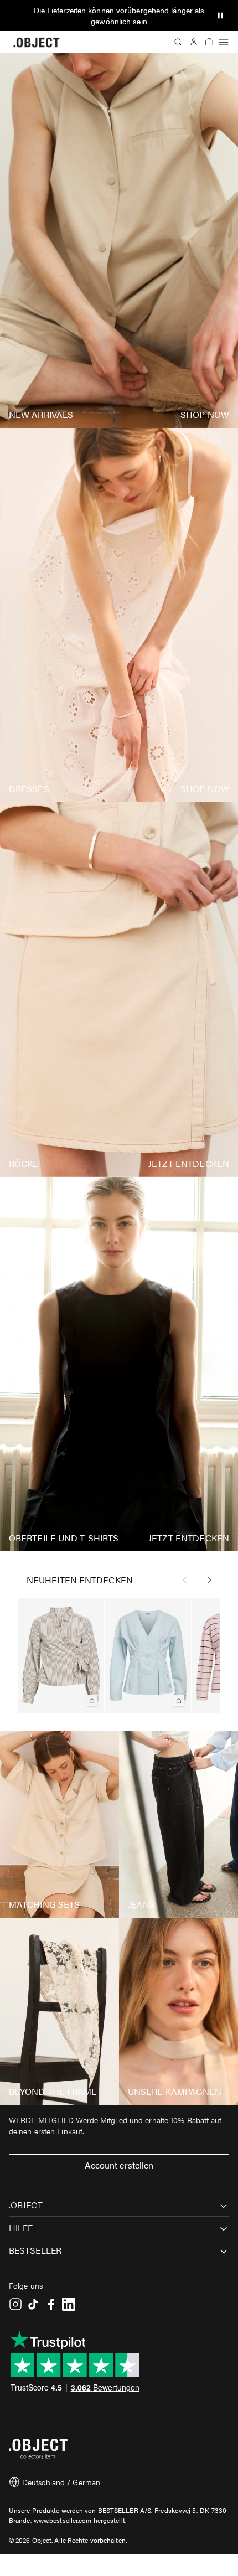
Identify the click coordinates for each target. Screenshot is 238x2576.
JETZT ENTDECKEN (189, 1163)
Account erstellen (119, 2165)
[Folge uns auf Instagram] (15, 2304)
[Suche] (178, 42)
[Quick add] (92, 1701)
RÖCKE (24, 1163)
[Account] (194, 42)
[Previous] (185, 1580)
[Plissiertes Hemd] (148, 1655)
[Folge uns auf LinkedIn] (69, 2304)
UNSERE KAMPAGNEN (175, 2091)
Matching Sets (44, 1904)
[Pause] (220, 16)
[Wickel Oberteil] (61, 1655)
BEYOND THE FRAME (53, 2091)
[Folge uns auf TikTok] (33, 2304)
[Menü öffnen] (224, 42)
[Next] (209, 1580)
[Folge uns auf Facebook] (51, 2304)
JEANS (142, 1904)
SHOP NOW (205, 414)
